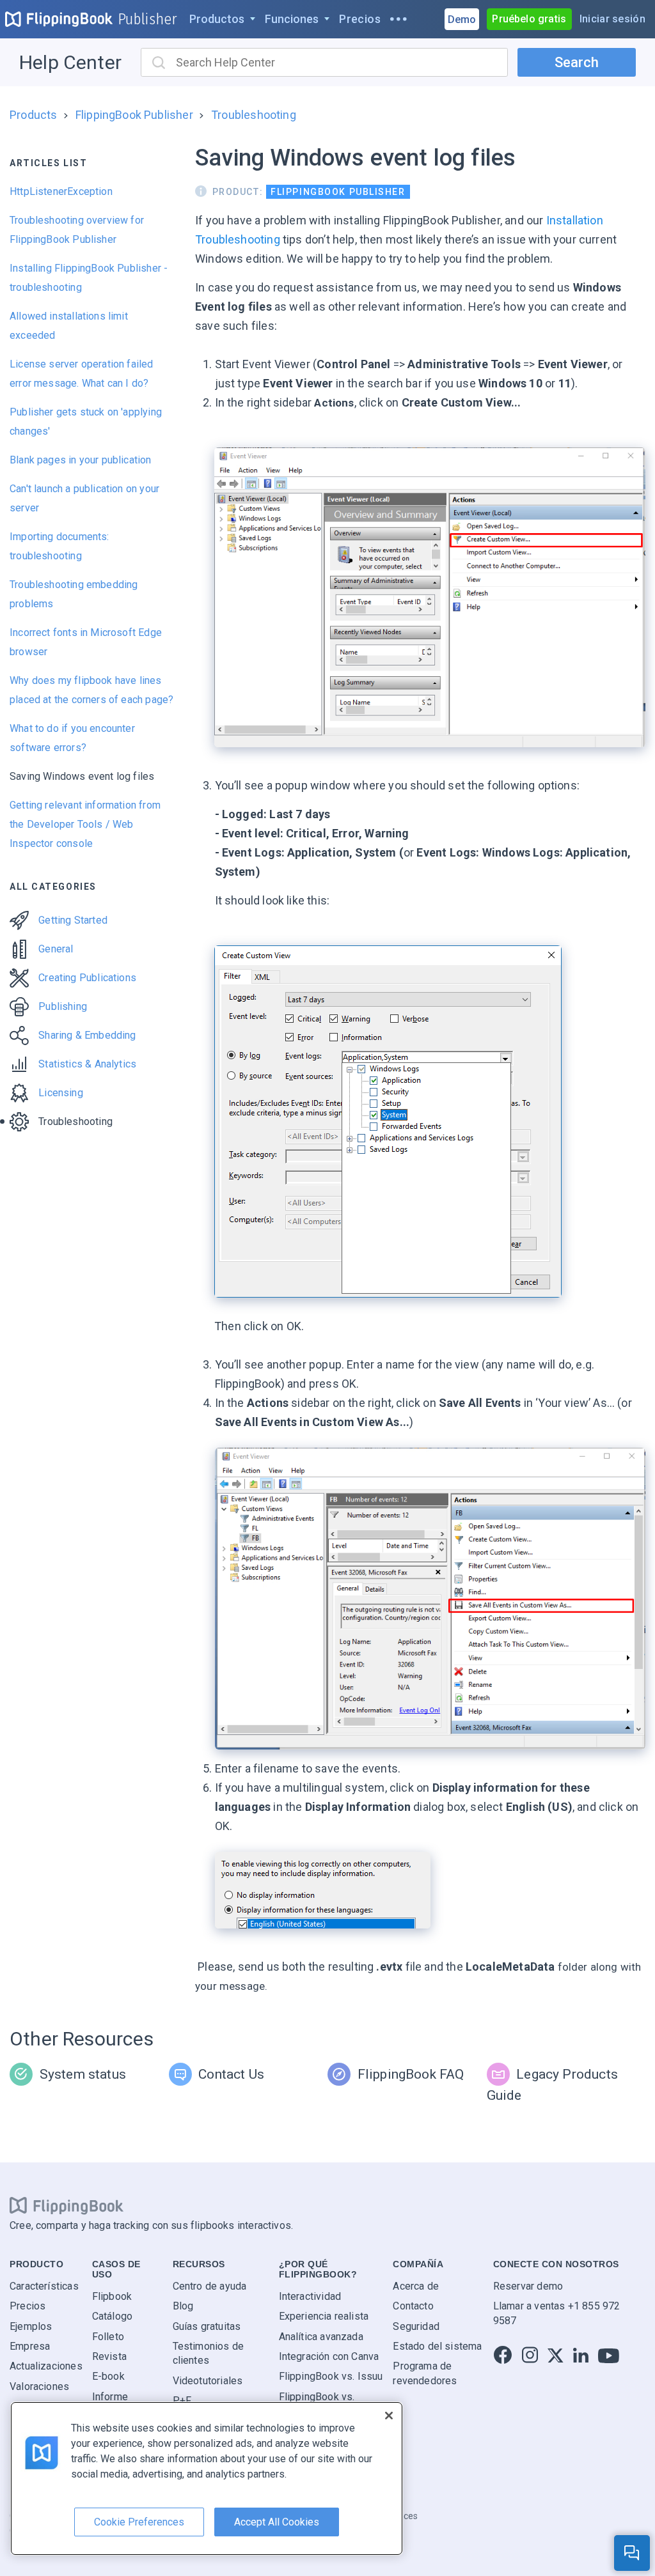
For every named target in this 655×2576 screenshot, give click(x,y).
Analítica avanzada (321, 2336)
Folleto (108, 2336)
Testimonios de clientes (209, 2353)
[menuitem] (223, 19)
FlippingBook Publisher (134, 115)
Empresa (30, 2346)
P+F (182, 2401)
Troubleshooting (254, 115)
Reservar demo (528, 2285)
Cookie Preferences (139, 2522)
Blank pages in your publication (81, 460)
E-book (108, 2376)
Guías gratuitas (207, 2326)
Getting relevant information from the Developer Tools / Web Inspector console (85, 824)
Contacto (413, 2306)
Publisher (148, 19)
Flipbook (112, 2296)
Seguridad (416, 2326)
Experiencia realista (324, 2316)
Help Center (70, 62)
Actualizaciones (46, 2366)
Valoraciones (39, 2386)
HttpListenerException (61, 191)
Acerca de (416, 2285)
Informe (110, 2396)
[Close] (389, 2416)
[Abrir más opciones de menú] (399, 19)
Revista (109, 2356)
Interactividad (310, 2296)
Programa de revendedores (425, 2373)
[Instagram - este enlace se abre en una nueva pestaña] (530, 2356)
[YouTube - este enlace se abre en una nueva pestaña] (609, 2356)
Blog (183, 2306)
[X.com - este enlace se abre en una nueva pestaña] (556, 2356)
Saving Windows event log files (82, 776)
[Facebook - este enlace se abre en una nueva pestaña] (503, 2356)
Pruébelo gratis (529, 19)
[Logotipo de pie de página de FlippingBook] (67, 2205)
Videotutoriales (208, 2380)
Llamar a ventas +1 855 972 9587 (557, 2313)
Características (44, 2285)
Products (33, 115)
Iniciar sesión (612, 19)
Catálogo (112, 2316)
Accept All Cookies (277, 2522)
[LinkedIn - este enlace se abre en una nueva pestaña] (581, 2356)
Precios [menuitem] (360, 19)
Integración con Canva (329, 2356)
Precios (28, 2306)
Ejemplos (31, 2326)
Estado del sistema (437, 2346)
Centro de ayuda (210, 2285)
